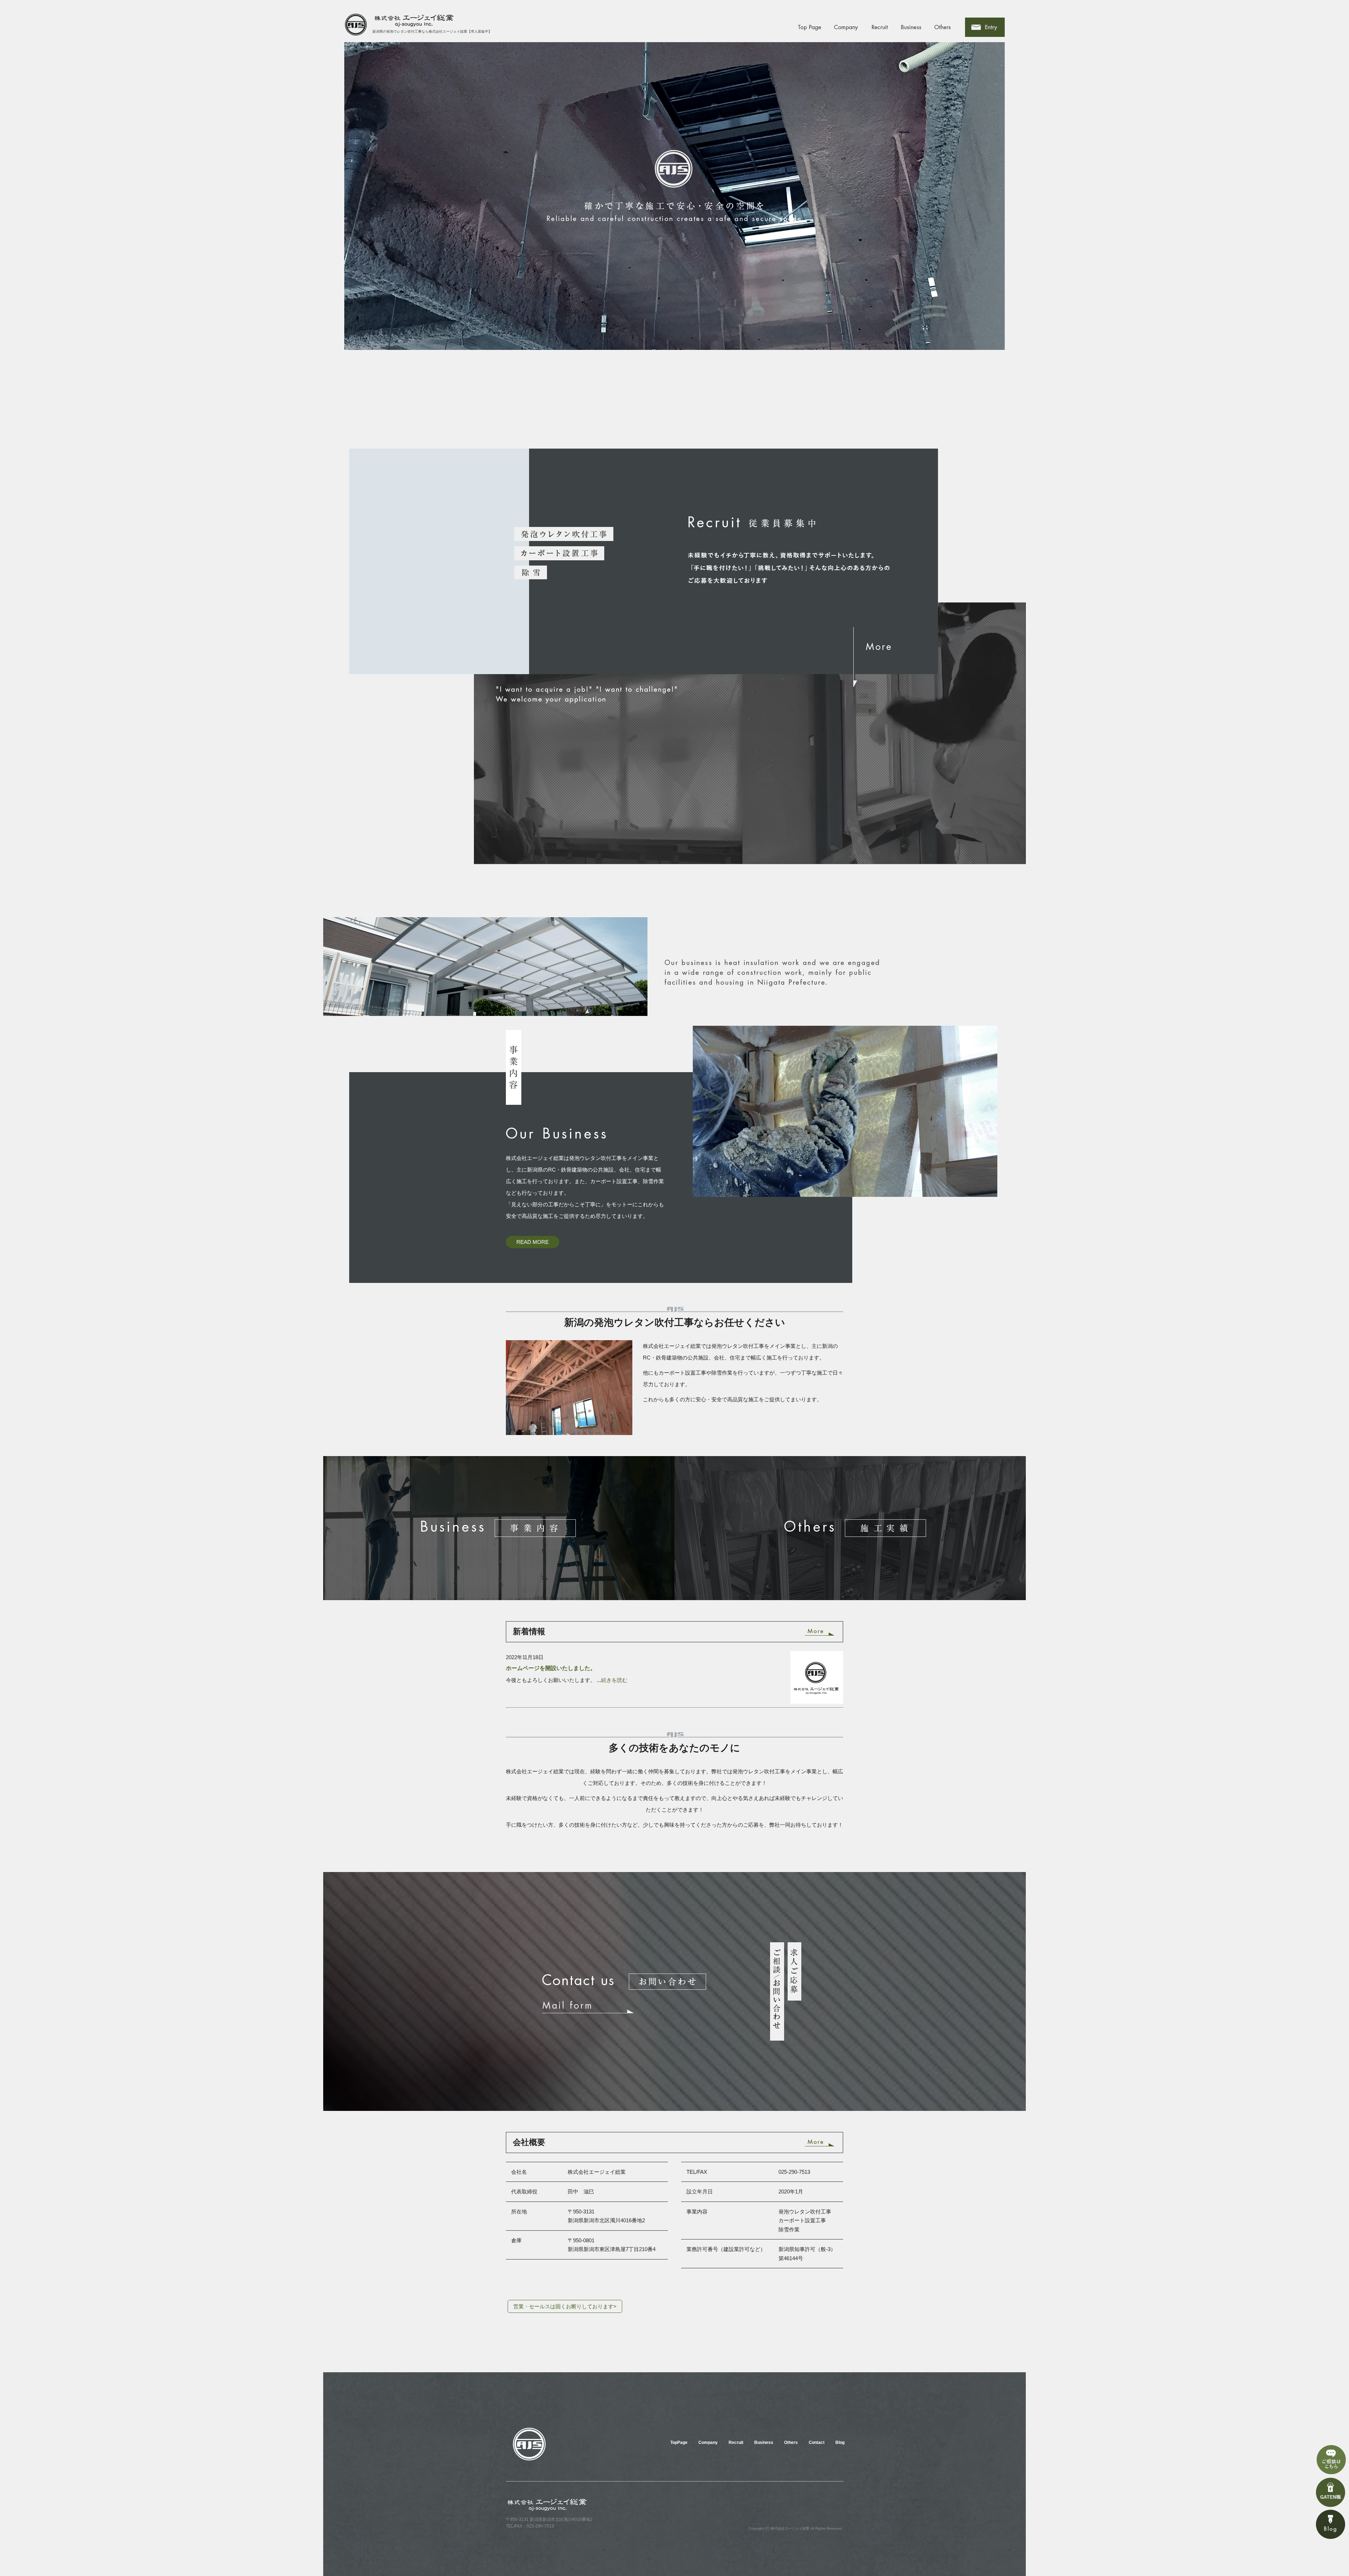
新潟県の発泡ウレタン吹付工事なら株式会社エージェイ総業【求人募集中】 (432, 31)
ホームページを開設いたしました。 (551, 1668)
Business (912, 27)
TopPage (810, 27)
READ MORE (533, 1242)
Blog (840, 2443)
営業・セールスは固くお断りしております (565, 2306)
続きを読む (614, 1680)
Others (943, 27)
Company (845, 27)
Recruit (880, 27)
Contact (993, 27)
